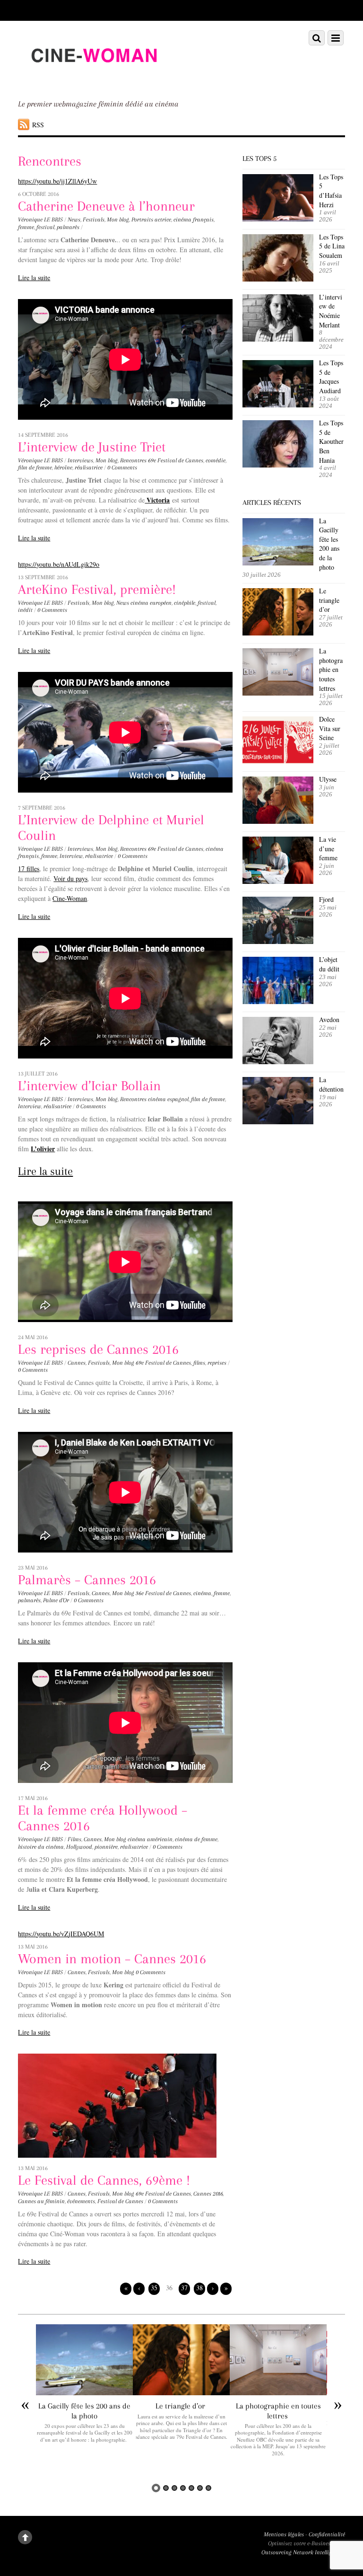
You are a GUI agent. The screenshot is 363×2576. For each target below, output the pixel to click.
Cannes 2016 (208, 2194)
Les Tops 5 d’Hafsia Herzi (331, 191)
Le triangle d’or (329, 600)
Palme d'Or (56, 1600)
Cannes (77, 1363)
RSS (38, 125)
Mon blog (118, 220)
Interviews (80, 460)
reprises (217, 1363)
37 (184, 2288)
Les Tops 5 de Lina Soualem (332, 246)
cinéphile (185, 603)
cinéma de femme (196, 1839)
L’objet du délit (329, 964)
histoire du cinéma (41, 1847)
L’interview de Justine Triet (92, 447)
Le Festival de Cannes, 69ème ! (104, 2180)
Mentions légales (284, 2534)
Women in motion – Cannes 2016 (112, 1959)
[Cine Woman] (94, 79)
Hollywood (79, 1847)
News (74, 220)
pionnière (106, 1847)
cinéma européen (151, 603)
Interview (71, 856)
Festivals (94, 220)
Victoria (157, 500)
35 (154, 2288)
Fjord (326, 899)
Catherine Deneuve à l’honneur (106, 206)
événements (81, 2201)
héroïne (63, 468)
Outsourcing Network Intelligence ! (303, 2552)
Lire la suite (34, 278)
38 (199, 2288)
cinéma (202, 1593)
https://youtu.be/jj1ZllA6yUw (57, 181)
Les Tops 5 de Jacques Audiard (331, 377)
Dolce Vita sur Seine (330, 728)
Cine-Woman (70, 898)
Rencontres (133, 460)
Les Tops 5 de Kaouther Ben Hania (331, 441)
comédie (216, 460)
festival (45, 227)
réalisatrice (89, 468)
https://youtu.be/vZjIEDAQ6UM (61, 1934)
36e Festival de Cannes (163, 1593)
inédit (25, 610)
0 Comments (122, 468)
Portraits (142, 220)
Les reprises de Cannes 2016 (98, 1349)
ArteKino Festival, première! (97, 589)
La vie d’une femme (328, 848)
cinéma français (194, 220)
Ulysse (328, 779)
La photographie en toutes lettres (331, 669)
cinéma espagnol (168, 1099)
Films (74, 1839)
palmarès (68, 227)
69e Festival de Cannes (176, 460)
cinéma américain (150, 1839)
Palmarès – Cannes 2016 (87, 1580)
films (199, 1363)
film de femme (35, 468)
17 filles (29, 869)
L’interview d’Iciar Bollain (89, 1086)
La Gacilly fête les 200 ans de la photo (329, 544)
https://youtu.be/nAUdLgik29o (59, 564)
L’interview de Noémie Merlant (331, 311)
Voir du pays (70, 878)
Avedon (330, 1019)
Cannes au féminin (41, 2201)
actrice (163, 220)
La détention (331, 1084)
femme (26, 227)
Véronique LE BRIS (40, 220)
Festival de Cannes (120, 2201)
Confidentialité (327, 2534)
